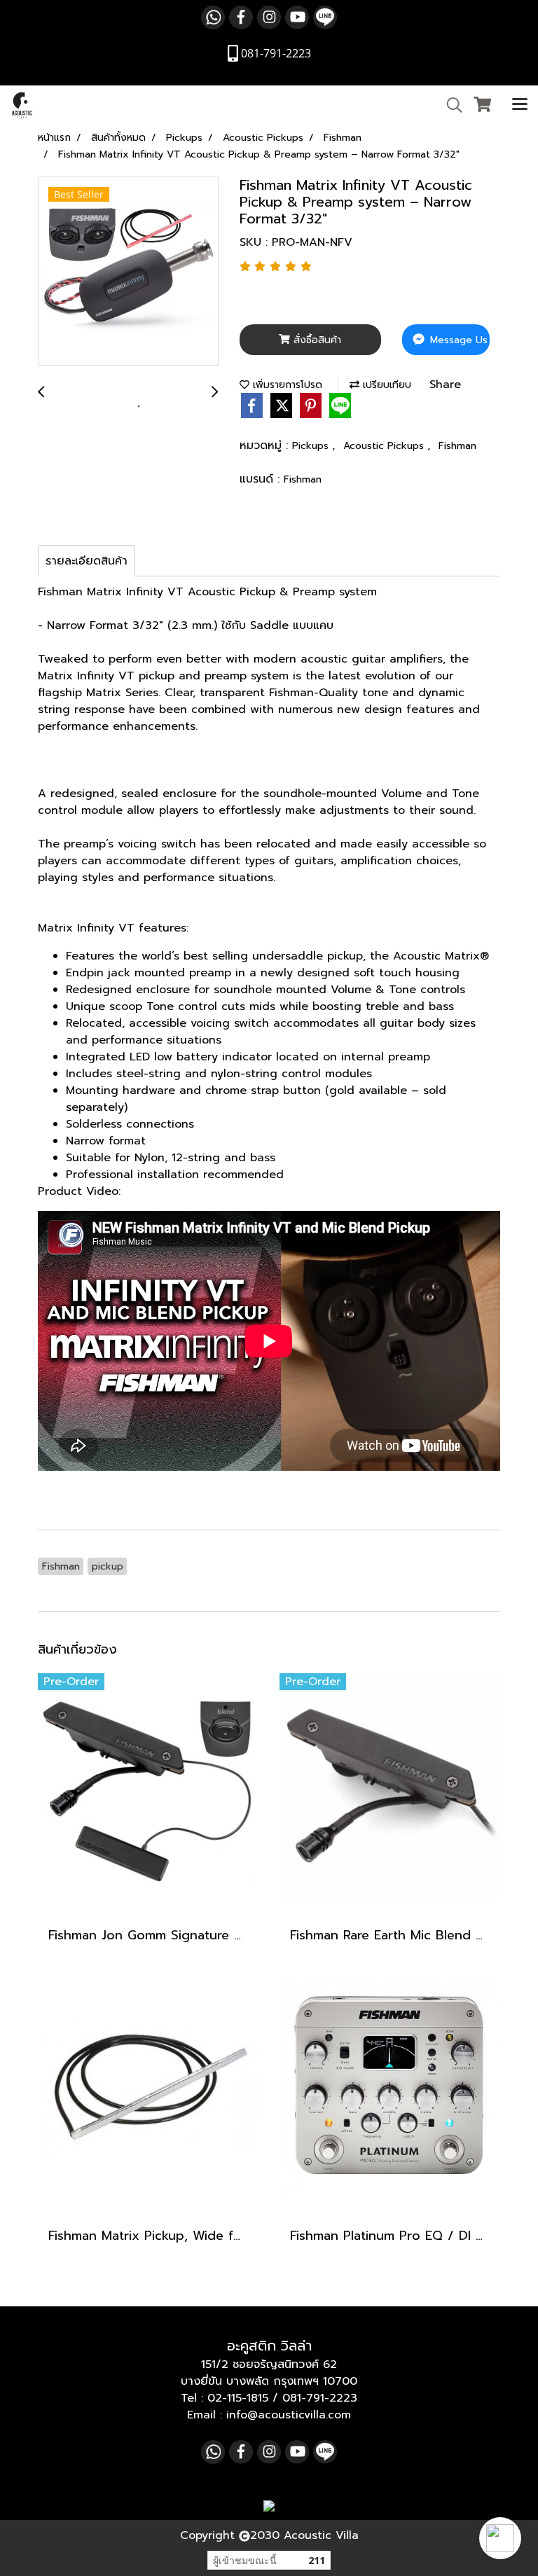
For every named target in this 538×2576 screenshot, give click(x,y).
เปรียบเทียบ (385, 385)
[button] (500, 2538)
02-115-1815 (238, 2398)
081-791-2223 (320, 2398)
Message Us (457, 340)
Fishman (457, 446)
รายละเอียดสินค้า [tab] (87, 561)
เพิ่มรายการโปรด (286, 385)
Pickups (312, 446)
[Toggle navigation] (520, 105)
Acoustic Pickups (385, 446)
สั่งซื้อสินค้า (316, 340)
